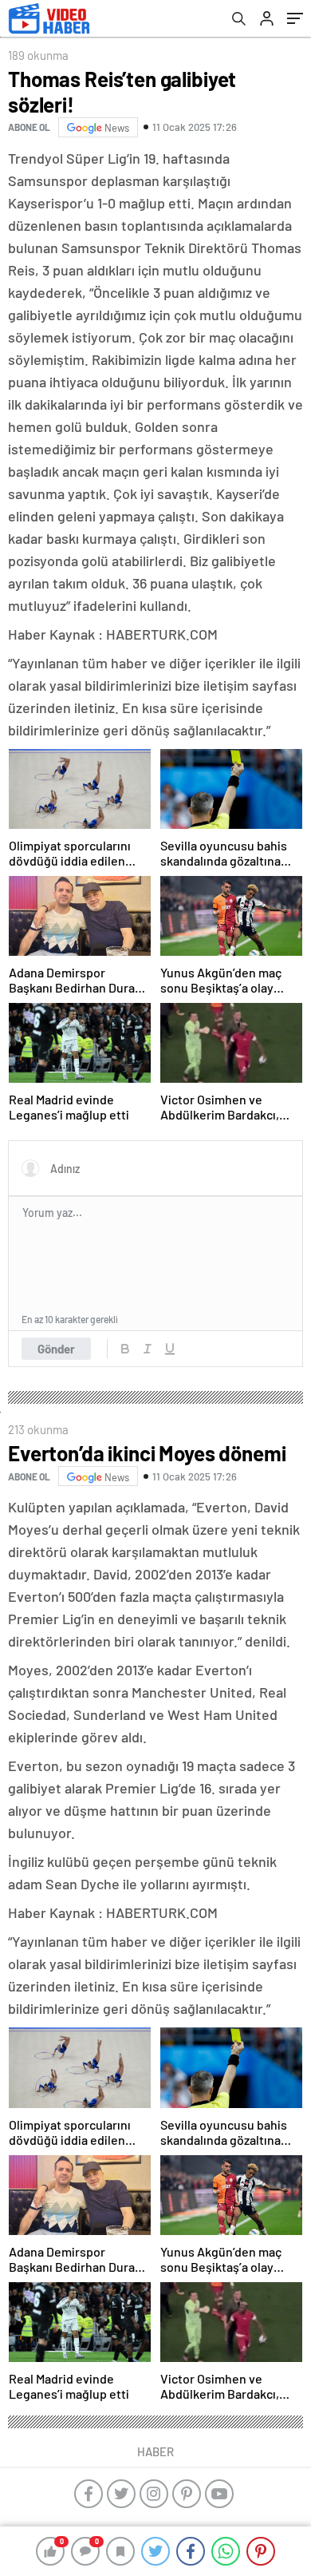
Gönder (56, 1349)
